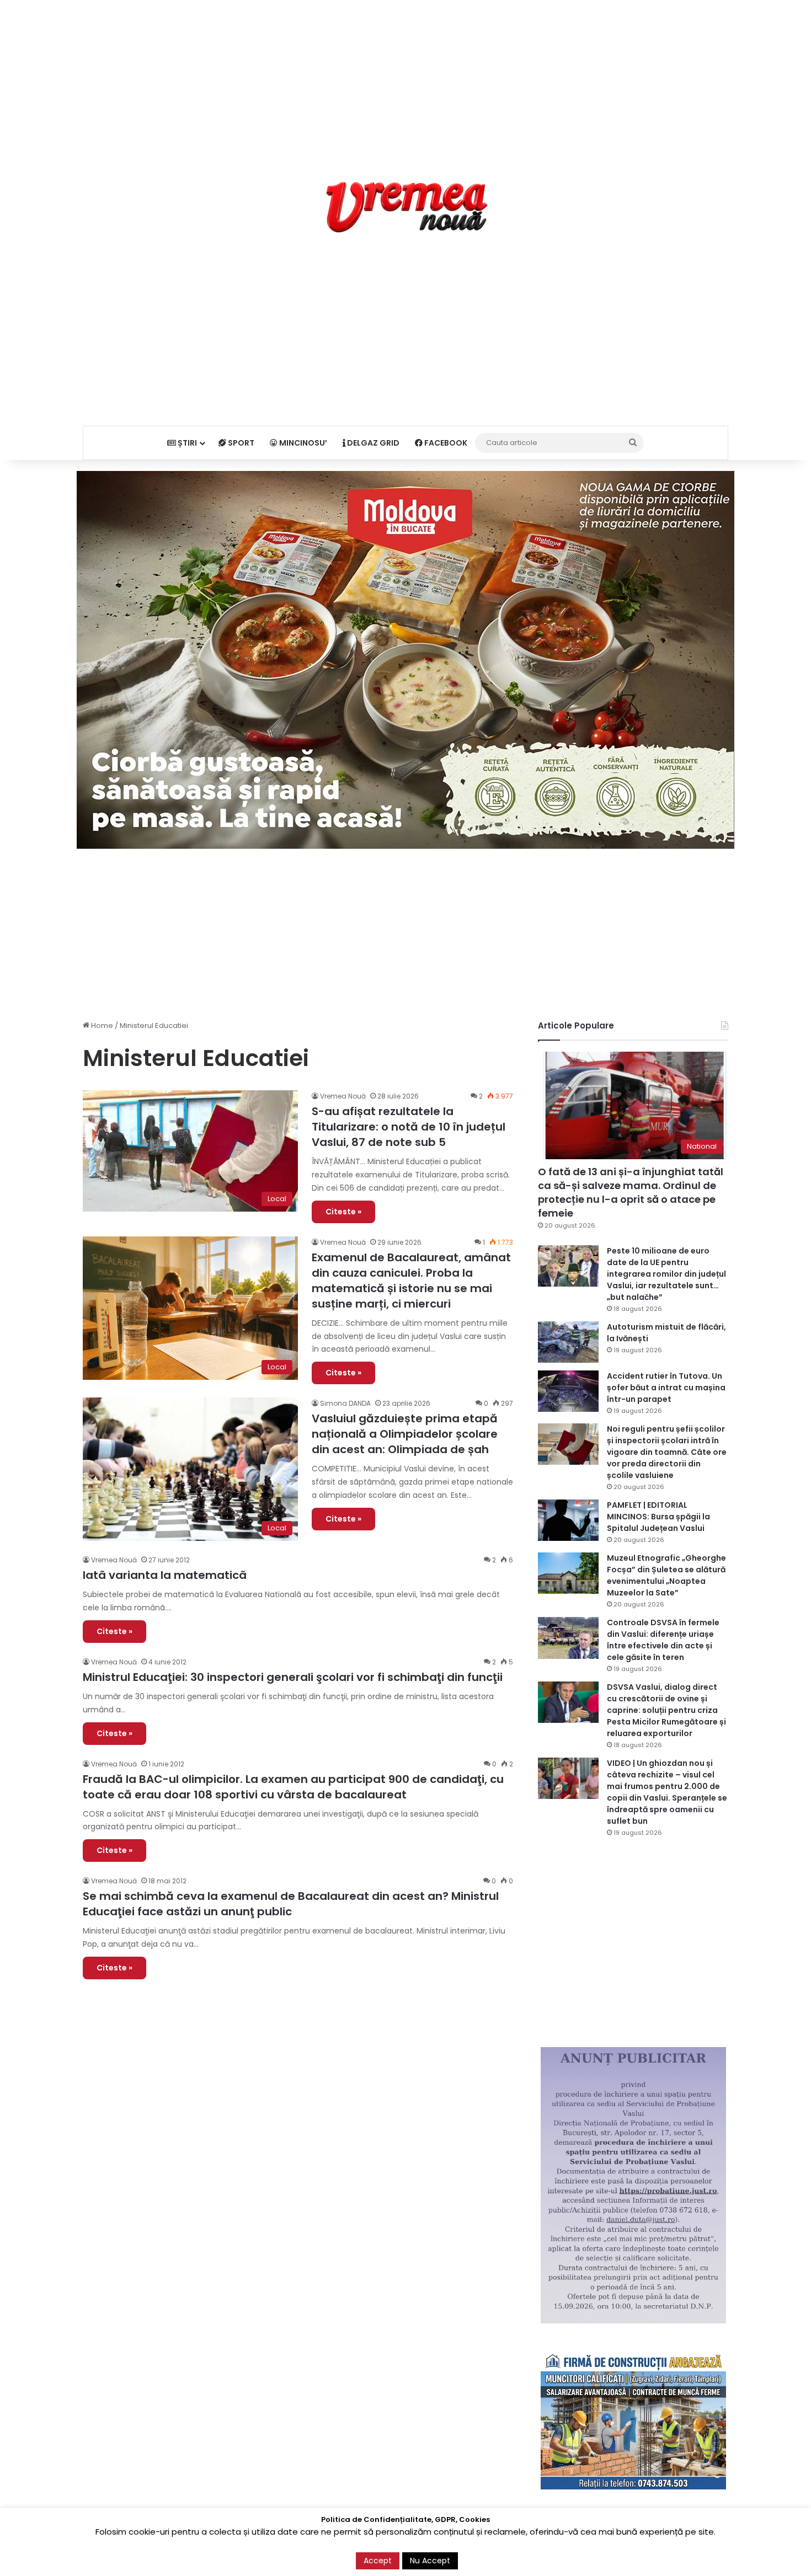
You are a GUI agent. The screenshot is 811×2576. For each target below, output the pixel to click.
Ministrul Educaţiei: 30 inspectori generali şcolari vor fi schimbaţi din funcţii (293, 1677)
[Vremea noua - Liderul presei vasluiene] (406, 207)
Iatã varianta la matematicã (165, 1575)
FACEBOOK (445, 443)
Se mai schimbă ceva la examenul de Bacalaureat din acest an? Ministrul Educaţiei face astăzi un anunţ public (291, 1904)
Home (101, 1025)
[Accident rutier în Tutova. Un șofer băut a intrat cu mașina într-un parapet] (568, 1391)
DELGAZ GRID (372, 443)
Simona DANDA (345, 1403)
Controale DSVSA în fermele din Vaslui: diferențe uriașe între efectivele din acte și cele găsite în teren (663, 1640)
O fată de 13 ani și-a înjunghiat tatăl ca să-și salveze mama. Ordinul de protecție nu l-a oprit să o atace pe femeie (631, 1193)
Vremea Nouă (343, 1096)
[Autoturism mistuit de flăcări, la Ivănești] (568, 1342)
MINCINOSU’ (302, 443)
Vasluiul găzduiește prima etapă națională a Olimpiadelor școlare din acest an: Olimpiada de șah (405, 1434)
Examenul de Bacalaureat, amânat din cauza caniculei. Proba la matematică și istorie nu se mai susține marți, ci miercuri (411, 1281)
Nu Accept (430, 2561)
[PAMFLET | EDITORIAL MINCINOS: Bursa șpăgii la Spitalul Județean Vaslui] (568, 1520)
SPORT (240, 443)
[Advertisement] (405, 77)
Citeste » (343, 1212)
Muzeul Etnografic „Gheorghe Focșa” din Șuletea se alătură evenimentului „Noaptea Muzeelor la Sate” (666, 1575)
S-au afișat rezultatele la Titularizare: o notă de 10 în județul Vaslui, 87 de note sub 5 (409, 1127)
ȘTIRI (186, 443)
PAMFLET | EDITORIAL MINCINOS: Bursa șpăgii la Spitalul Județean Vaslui (658, 1517)
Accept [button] (378, 2561)
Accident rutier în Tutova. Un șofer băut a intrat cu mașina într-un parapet (666, 1388)
